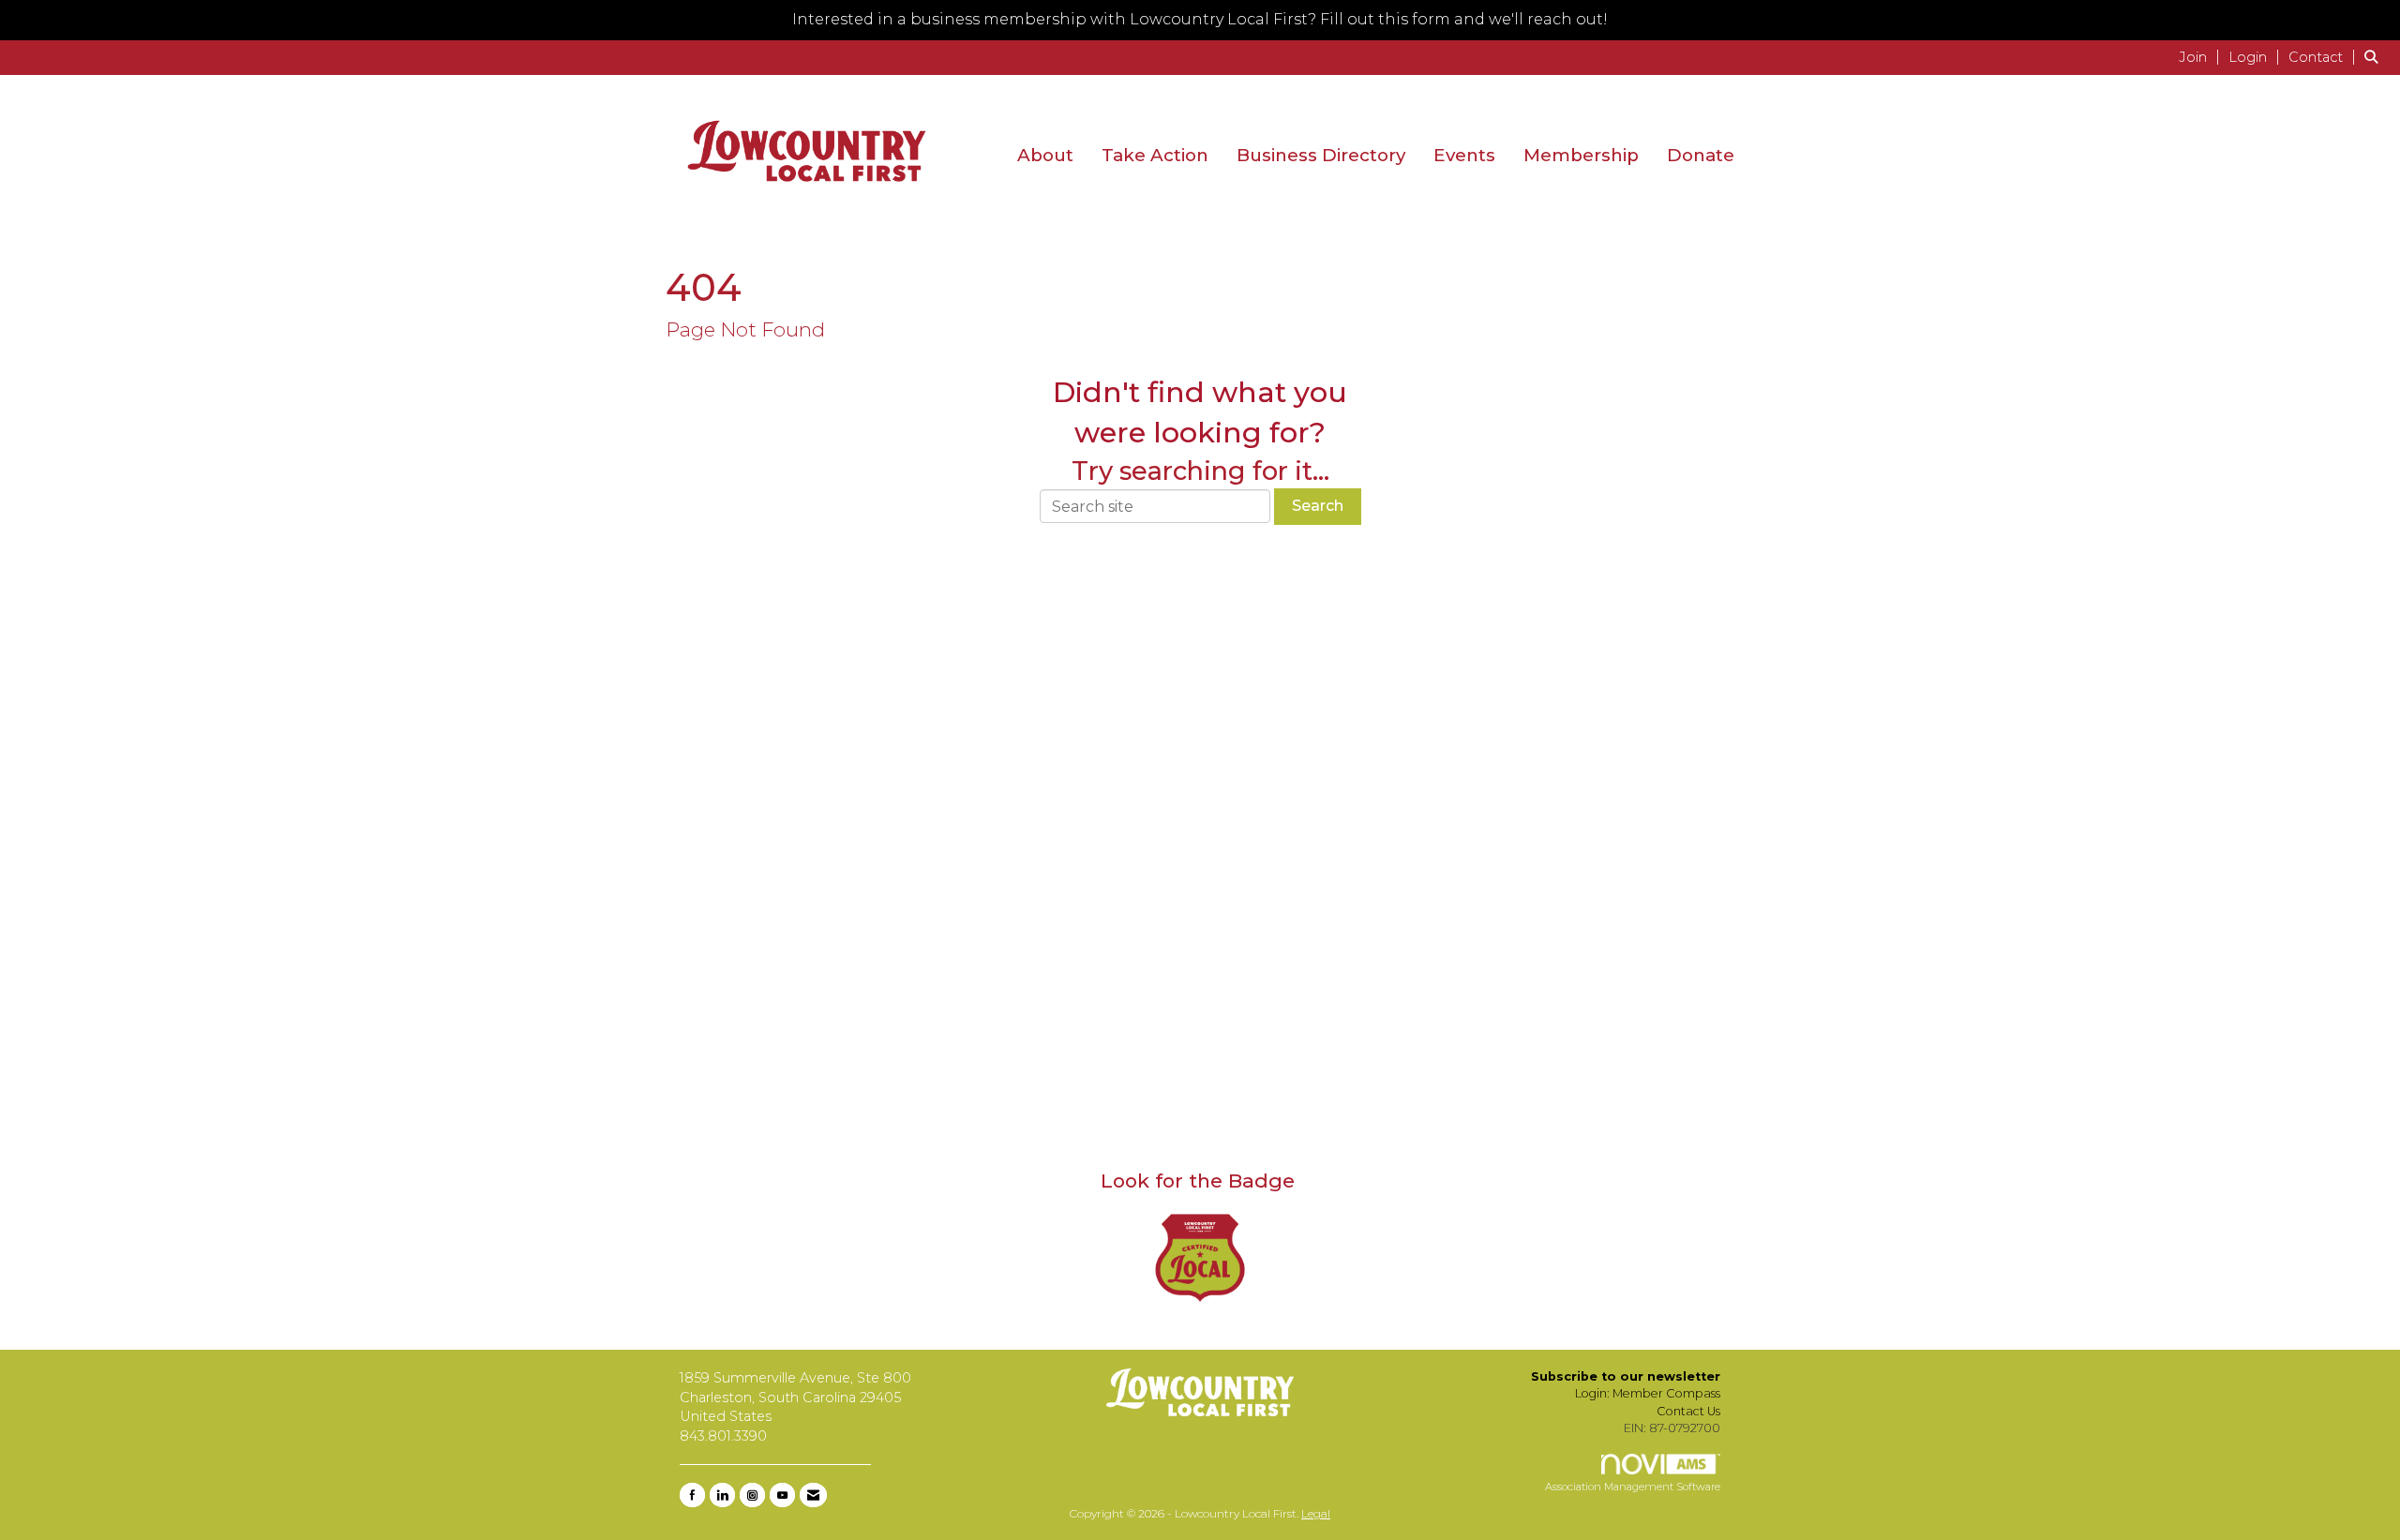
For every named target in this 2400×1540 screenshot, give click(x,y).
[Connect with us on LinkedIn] (722, 1495)
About (1045, 155)
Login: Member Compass (1648, 1393)
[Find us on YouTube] (782, 1495)
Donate (1701, 155)
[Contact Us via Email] (813, 1495)
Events (1464, 155)
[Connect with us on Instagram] (752, 1495)
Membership (1581, 155)
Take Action (1155, 155)
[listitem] (2202, 57)
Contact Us (1688, 1411)
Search (1318, 506)
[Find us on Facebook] (692, 1495)
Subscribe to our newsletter (1626, 1376)
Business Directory (1321, 155)
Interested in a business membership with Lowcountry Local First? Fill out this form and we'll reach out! (1200, 19)
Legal (1316, 1513)
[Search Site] (2375, 57)
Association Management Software (1633, 1487)
